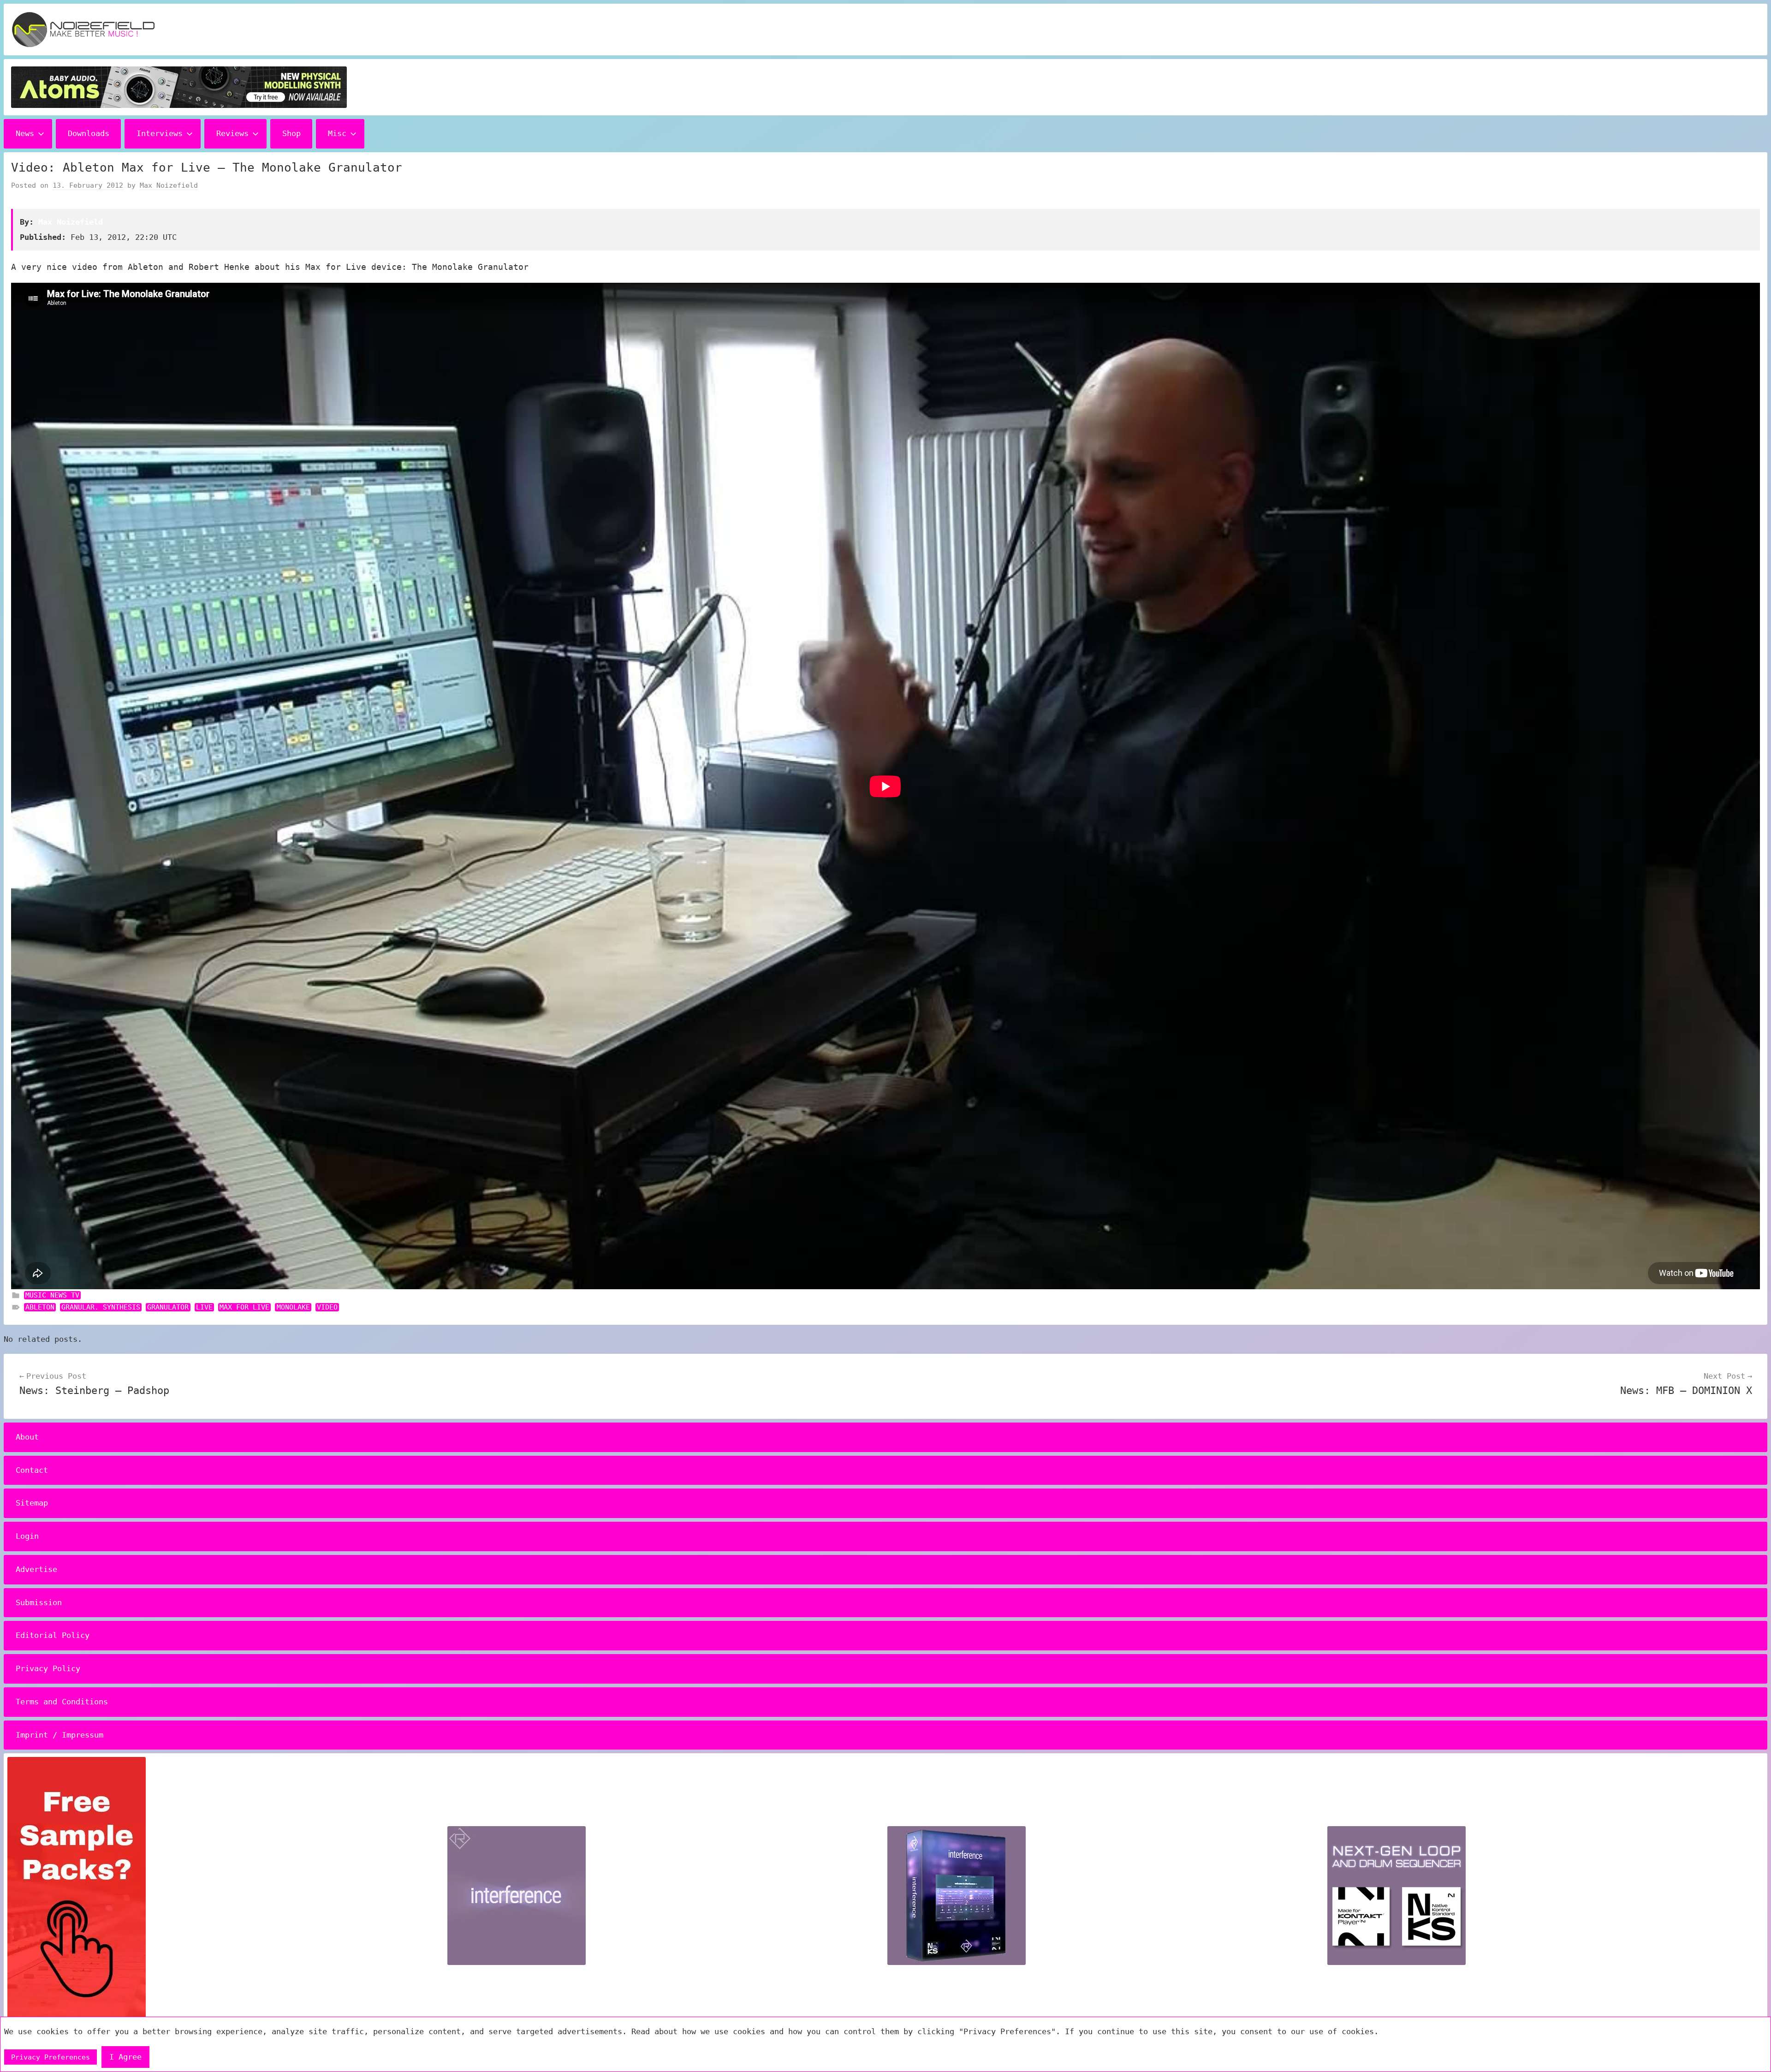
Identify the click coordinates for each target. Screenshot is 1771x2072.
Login (27, 1536)
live (204, 1307)
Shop (291, 133)
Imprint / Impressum (59, 1735)
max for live (244, 1307)
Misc (337, 133)
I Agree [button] (125, 2057)
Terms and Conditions (62, 1702)
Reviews (232, 133)
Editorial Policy (53, 1635)
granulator (168, 1307)
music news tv (52, 1295)
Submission (39, 1602)
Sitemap (32, 1503)
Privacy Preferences (51, 2057)
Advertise (36, 1569)
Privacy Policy (48, 1668)
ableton (40, 1307)
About (27, 1437)
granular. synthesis (101, 1307)
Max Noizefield (169, 185)
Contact (32, 1470)
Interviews (160, 133)
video (327, 1307)
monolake (293, 1307)
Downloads (89, 133)
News (25, 133)
